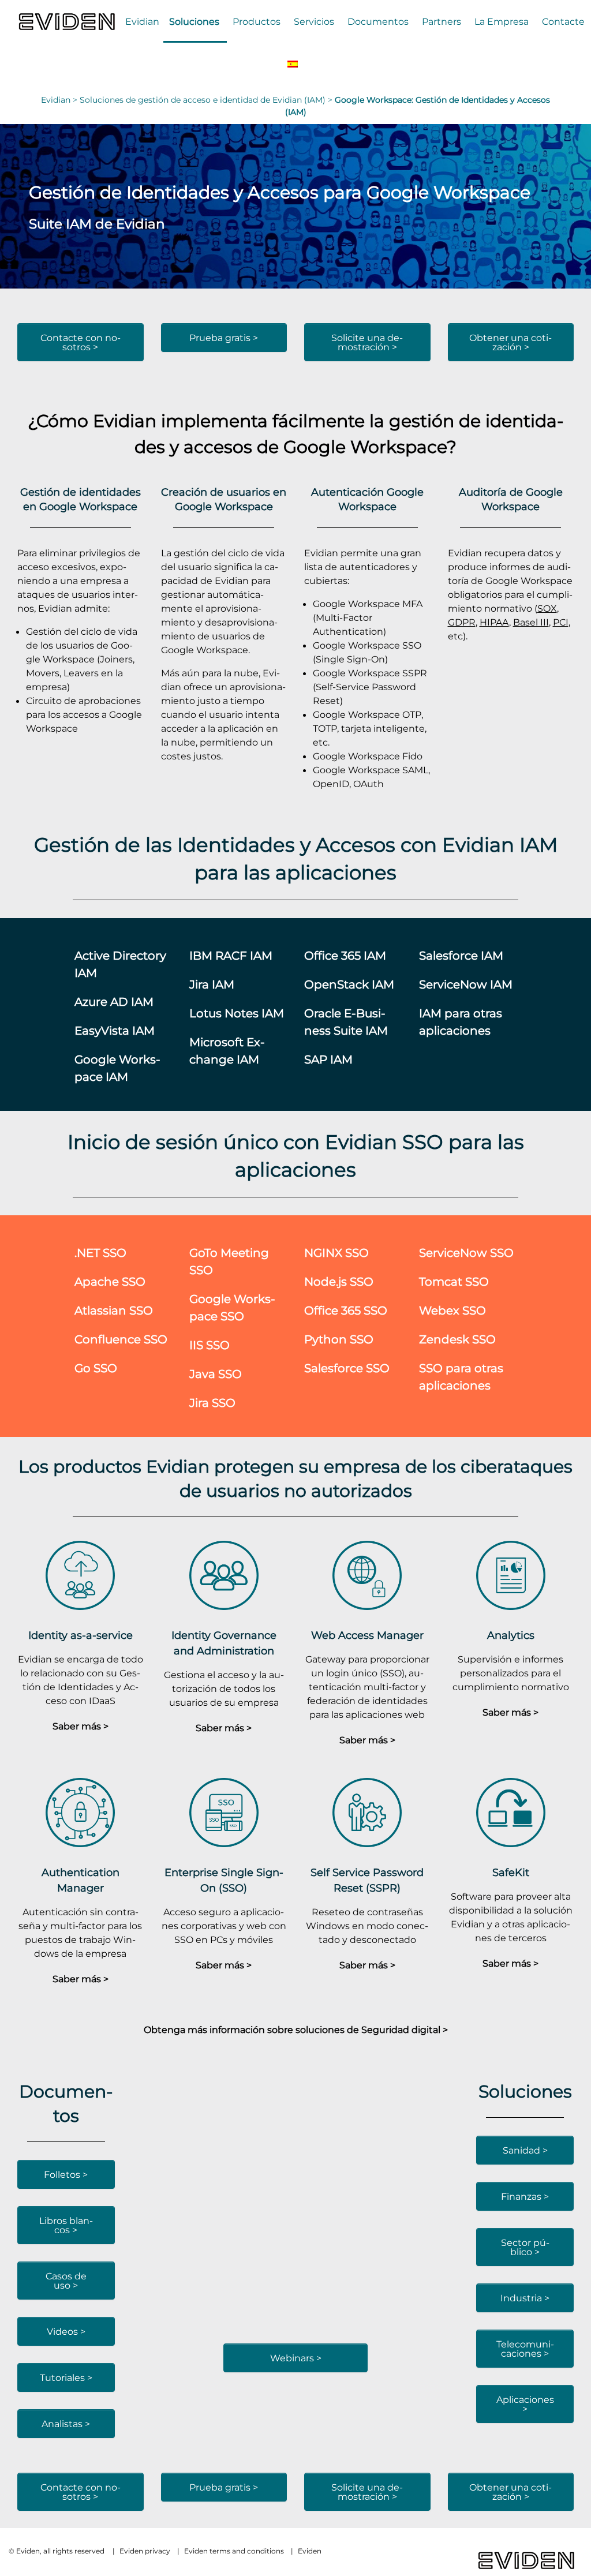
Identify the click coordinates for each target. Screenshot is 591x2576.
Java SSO (216, 1374)
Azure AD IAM (114, 1001)
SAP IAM (328, 1059)
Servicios (314, 21)
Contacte (563, 21)
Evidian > (60, 100)
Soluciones (194, 21)
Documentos (378, 21)
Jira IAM (212, 984)
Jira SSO (212, 1403)
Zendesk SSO (457, 1339)
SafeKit (511, 1872)
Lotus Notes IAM (237, 1013)
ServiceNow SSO (466, 1253)
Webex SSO (452, 1310)
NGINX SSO (336, 1253)
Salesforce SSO (347, 1368)
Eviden (310, 2551)
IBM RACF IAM (231, 955)
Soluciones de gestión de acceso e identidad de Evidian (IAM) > (207, 100)
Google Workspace (365, 446)
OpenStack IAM (349, 984)
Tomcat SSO (454, 1281)
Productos (257, 21)
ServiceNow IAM (466, 984)
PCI (561, 622)
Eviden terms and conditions (234, 2551)
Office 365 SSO (346, 1310)
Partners (442, 21)
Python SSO (339, 1339)
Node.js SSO (339, 1281)
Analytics (511, 1635)
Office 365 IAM (345, 955)
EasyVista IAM (115, 1030)
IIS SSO (210, 1345)
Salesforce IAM (461, 955)
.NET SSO (100, 1253)
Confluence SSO (121, 1339)
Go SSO (96, 1368)
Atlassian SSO (114, 1310)
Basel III (531, 622)
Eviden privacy (145, 2551)
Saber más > (81, 1726)
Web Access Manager (367, 1635)
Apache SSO (110, 1281)
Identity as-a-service (81, 1635)
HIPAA (494, 622)
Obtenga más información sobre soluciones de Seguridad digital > (296, 2030)
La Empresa (502, 21)
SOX (547, 608)
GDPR (462, 622)
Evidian (142, 21)
